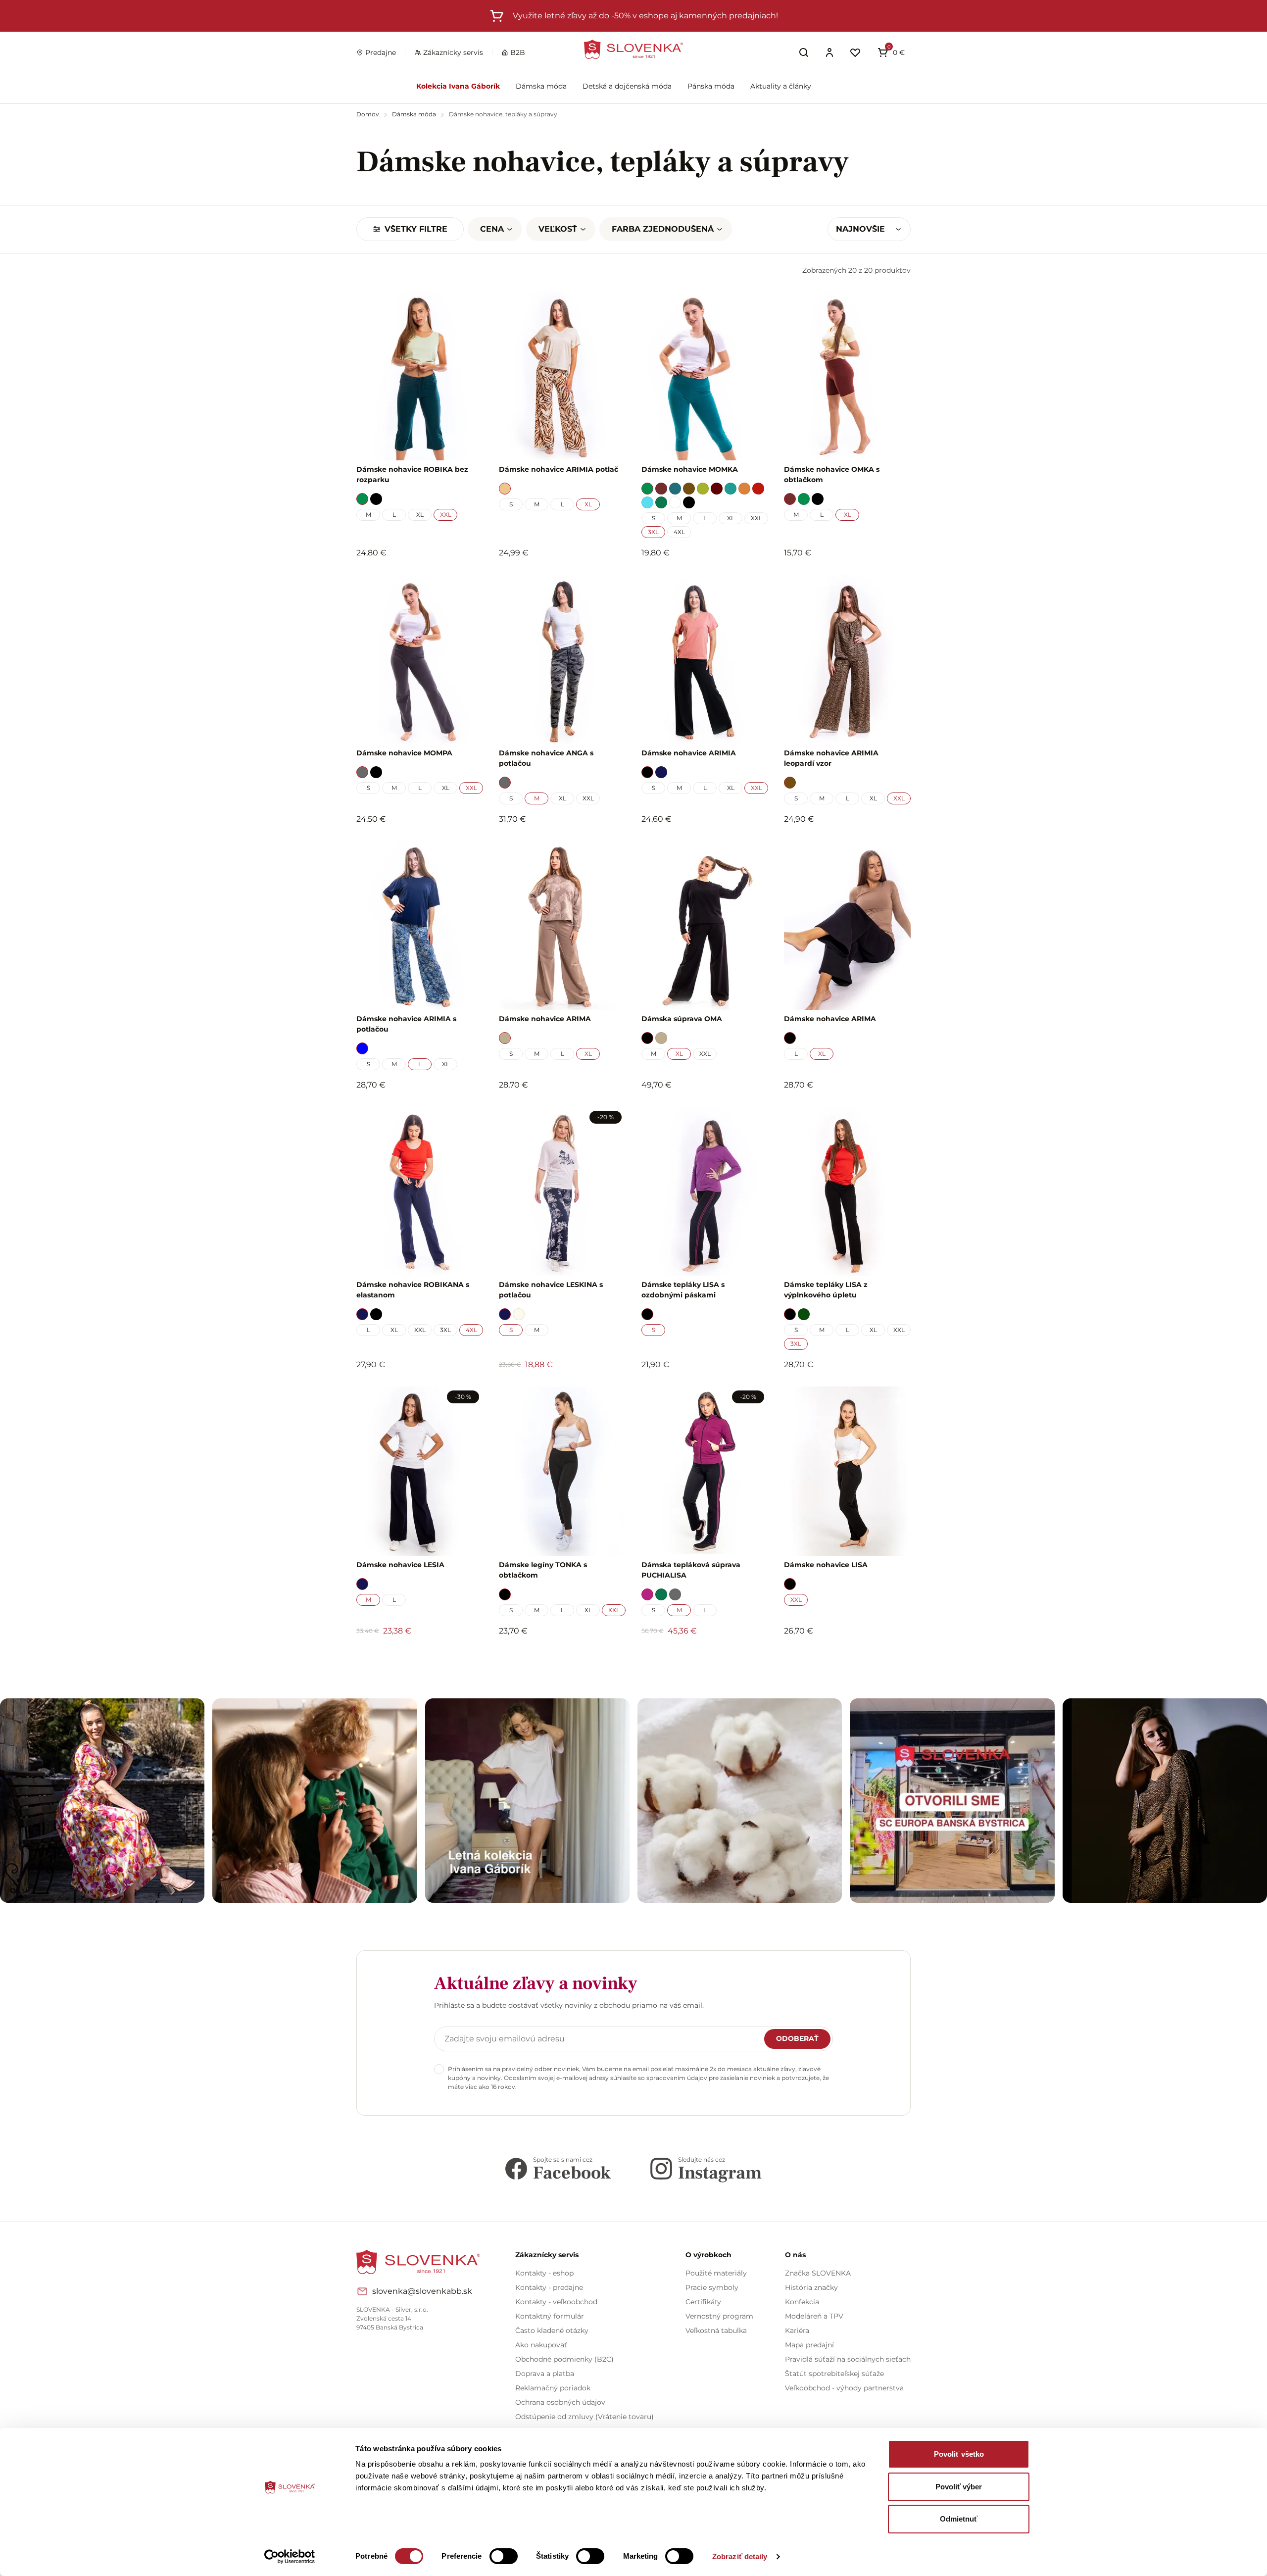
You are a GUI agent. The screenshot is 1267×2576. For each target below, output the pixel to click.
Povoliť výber (959, 2487)
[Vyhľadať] (804, 52)
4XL (679, 532)
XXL (446, 515)
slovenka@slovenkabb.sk (422, 2291)
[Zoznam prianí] (855, 52)
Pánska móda (711, 86)
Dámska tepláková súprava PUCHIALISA (691, 1570)
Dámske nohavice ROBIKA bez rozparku (412, 474)
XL (420, 515)
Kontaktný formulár (550, 2316)
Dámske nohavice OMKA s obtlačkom (832, 474)
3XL (653, 532)
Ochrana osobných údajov (560, 2402)
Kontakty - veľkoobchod (556, 2302)
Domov (368, 114)
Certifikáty (703, 2302)
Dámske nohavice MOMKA (690, 469)
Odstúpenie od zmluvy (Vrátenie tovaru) (585, 2417)
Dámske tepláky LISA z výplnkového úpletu (826, 1290)
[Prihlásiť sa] (829, 52)
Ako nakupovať (541, 2345)
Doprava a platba (545, 2374)
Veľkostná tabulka (716, 2330)
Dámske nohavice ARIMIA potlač (559, 469)
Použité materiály (716, 2273)
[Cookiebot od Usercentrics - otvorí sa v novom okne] (290, 2557)
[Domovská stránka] (633, 49)
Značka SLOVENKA (818, 2273)
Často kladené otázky (552, 2330)
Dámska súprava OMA (682, 1019)
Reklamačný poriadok (553, 2388)
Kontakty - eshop (544, 2273)
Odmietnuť (959, 2519)
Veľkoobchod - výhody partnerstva (844, 2388)
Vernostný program (719, 2316)
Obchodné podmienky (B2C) (564, 2359)
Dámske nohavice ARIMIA (689, 753)
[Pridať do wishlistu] (471, 1658)
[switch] (504, 2556)
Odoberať (797, 2038)
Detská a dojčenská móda (627, 86)
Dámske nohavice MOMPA (404, 753)
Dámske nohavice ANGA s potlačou (546, 758)
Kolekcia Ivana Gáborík (458, 86)
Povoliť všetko (959, 2454)
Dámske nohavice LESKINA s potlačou (551, 1290)
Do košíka (414, 1658)
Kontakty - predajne (549, 2287)
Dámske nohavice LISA (826, 1565)
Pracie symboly (712, 2287)
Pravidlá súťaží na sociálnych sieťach (848, 2359)
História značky (811, 2287)
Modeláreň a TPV (814, 2316)
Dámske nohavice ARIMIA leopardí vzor (831, 758)
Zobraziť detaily (740, 2556)
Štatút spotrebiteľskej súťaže (834, 2374)
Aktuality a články (781, 86)
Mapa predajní (809, 2345)
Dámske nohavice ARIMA (545, 1019)
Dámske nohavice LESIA (400, 1565)
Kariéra (797, 2330)
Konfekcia (802, 2302)
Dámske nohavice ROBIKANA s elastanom (413, 1290)
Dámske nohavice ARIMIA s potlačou (406, 1024)
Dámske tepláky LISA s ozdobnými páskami (683, 1290)
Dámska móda (541, 86)
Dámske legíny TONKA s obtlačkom (543, 1570)
